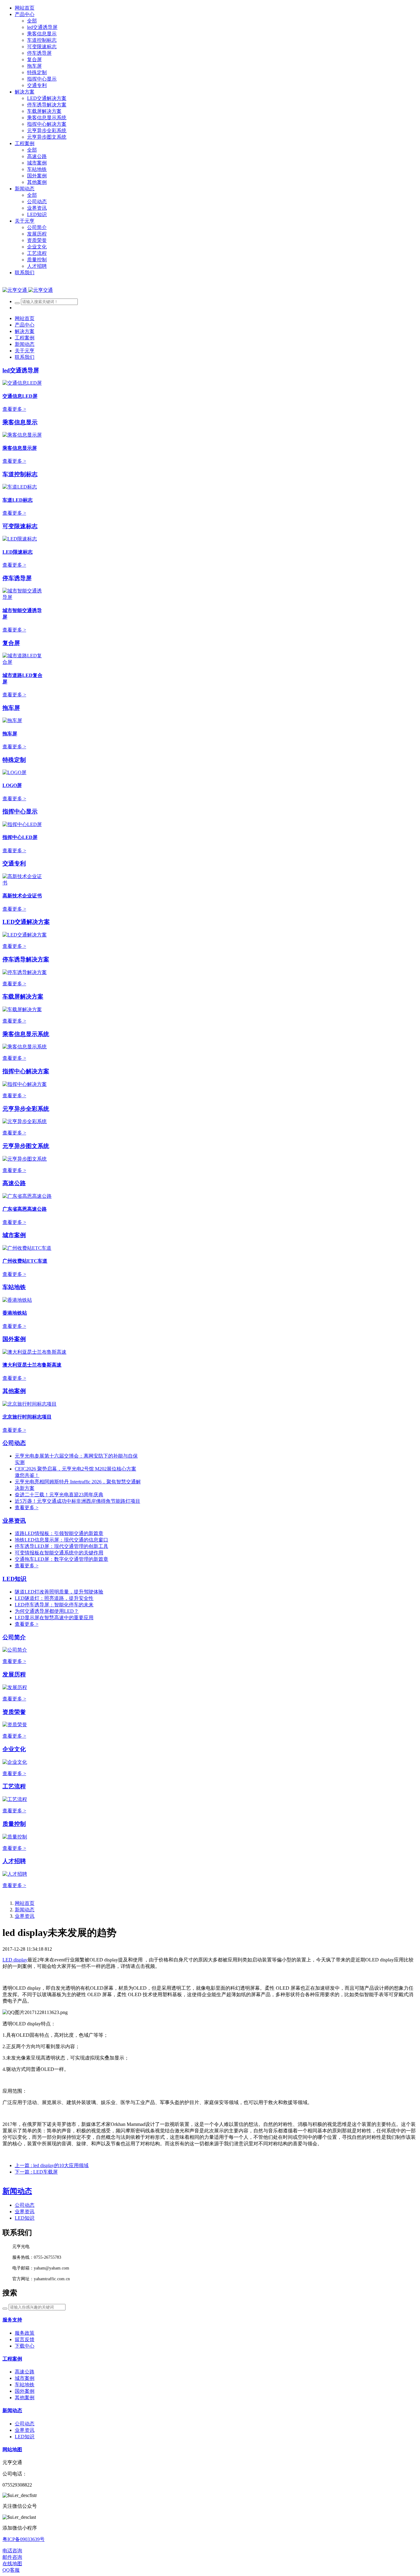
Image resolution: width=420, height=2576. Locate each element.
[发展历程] (15, 1687)
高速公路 (14, 1183)
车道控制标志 (20, 474)
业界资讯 (14, 1521)
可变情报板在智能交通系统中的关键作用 (59, 1553)
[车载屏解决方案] (22, 1009)
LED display (15, 1960)
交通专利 (14, 863)
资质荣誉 (14, 1712)
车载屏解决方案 (23, 997)
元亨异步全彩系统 (26, 1109)
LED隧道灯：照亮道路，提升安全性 (54, 1598)
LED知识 (14, 1579)
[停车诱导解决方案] (25, 972)
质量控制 (14, 1824)
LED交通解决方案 (26, 922)
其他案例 (14, 1391)
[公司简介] (15, 1650)
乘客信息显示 (20, 422)
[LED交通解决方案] (25, 935)
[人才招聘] (15, 1874)
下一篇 (36, 2172)
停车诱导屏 (17, 578)
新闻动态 (25, 1910)
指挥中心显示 (20, 811)
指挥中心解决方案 (26, 1071)
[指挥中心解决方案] (25, 1084)
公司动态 (14, 1443)
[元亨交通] (28, 290)
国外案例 (14, 1339)
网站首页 (25, 8)
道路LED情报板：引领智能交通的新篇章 (59, 1533)
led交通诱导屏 (21, 370)
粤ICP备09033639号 (24, 2539)
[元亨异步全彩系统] (25, 1121)
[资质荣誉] (15, 1725)
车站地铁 (14, 1287)
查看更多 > (14, 409)
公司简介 (14, 1637)
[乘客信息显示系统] (25, 1047)
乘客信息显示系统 (26, 1034)
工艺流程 (14, 1786)
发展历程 (14, 1674)
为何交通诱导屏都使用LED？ (47, 1611)
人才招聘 (14, 1861)
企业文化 (14, 1749)
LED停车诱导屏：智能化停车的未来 (54, 1605)
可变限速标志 (20, 526)
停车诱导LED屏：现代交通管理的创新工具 (61, 1546)
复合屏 (11, 643)
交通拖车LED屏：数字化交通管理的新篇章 (61, 1559)
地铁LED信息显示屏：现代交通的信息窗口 (61, 1540)
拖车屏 (11, 708)
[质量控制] (15, 1837)
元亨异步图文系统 (26, 1146)
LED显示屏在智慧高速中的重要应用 (54, 1618)
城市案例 (14, 1235)
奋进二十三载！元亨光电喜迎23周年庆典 (59, 1495)
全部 (32, 21)
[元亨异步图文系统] (25, 1159)
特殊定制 (14, 760)
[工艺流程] (15, 1799)
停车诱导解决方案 (26, 959)
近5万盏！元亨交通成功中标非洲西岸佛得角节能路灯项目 (77, 1501)
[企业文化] (15, 1762)
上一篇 (52, 2165)
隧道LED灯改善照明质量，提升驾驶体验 (59, 1592)
